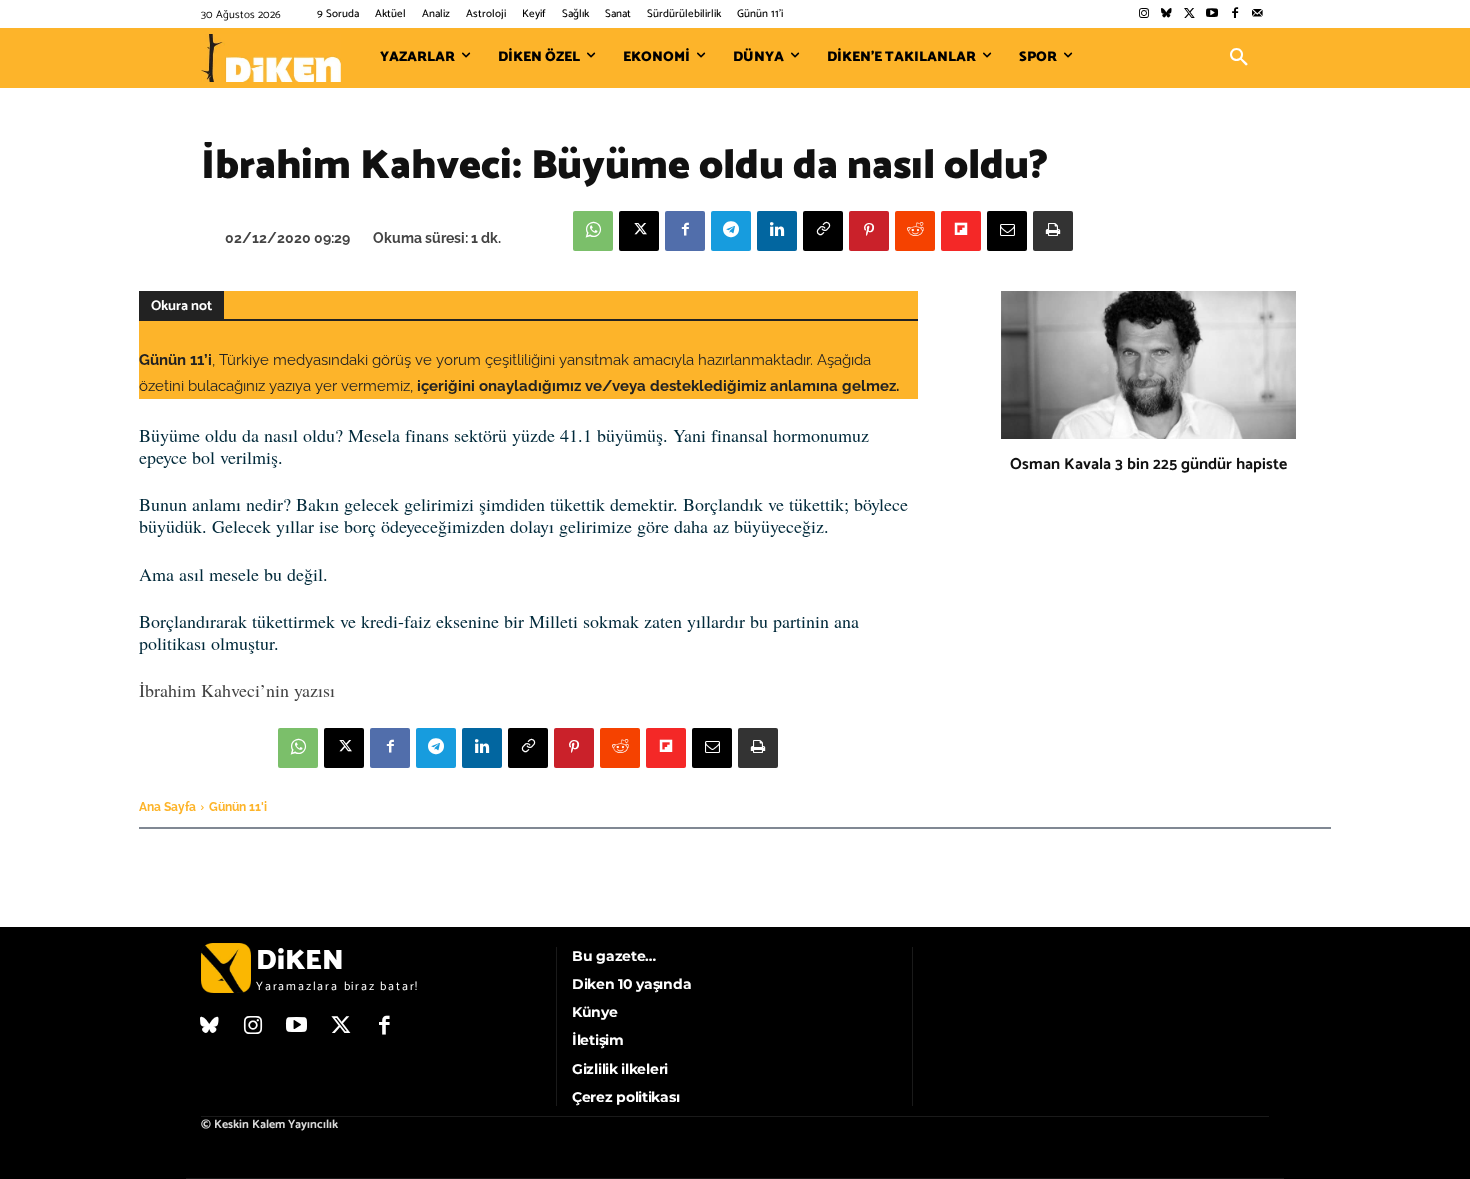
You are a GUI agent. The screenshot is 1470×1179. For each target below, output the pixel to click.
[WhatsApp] (593, 231)
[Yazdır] (1053, 231)
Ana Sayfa (167, 807)
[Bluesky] (1166, 14)
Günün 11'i (238, 807)
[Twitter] (1189, 14)
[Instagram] (1143, 14)
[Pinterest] (869, 231)
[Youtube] (1212, 14)
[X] (639, 231)
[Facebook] (1234, 14)
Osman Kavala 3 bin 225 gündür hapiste (1148, 464)
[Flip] (961, 231)
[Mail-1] (1257, 14)
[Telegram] (731, 231)
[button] (1239, 58)
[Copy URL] (823, 231)
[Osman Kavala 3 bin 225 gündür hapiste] (1148, 365)
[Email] (1007, 231)
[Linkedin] (777, 231)
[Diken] (271, 58)
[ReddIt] (915, 231)
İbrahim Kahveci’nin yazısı (237, 690)
